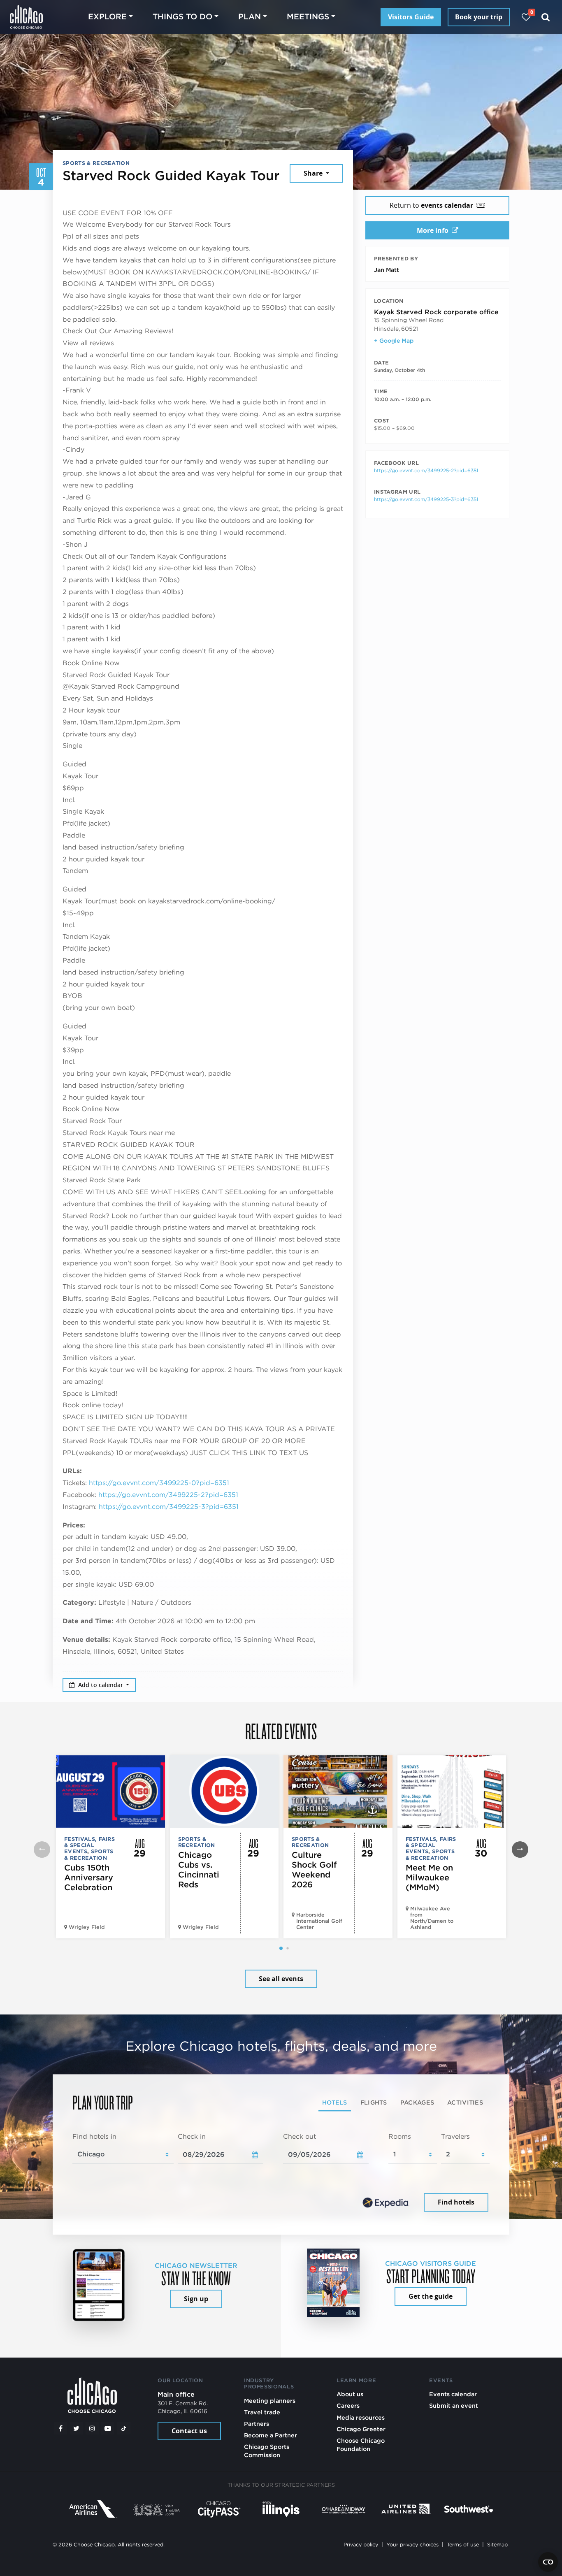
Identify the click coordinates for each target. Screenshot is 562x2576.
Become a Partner (271, 2435)
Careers (348, 2405)
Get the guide (431, 2296)
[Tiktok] (124, 2428)
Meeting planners (270, 2401)
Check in (192, 2136)
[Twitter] (77, 2428)
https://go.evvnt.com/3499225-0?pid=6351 (159, 1483)
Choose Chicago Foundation (361, 2445)
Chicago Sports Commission (267, 2451)
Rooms (400, 2136)
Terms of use (463, 2545)
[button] (281, 1948)
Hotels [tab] (335, 2102)
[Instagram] (92, 2428)
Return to (431, 205)
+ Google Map (394, 341)
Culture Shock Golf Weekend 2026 (314, 1870)
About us (350, 2394)
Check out (300, 2136)
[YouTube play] (108, 2428)
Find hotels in (94, 2136)
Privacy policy (361, 2545)
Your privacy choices (412, 2545)
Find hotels (456, 2202)
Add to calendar (101, 1685)
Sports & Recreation (96, 163)
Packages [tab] (417, 2102)
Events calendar (453, 2394)
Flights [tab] (374, 2102)
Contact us (189, 2431)
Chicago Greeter (361, 2429)
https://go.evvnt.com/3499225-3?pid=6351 (169, 1507)
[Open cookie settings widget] (548, 2562)
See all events (281, 1979)
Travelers (455, 2136)
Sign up (196, 2299)
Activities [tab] (465, 2102)
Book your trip (479, 17)
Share (314, 173)
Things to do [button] (182, 17)
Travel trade (262, 2412)
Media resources (361, 2417)
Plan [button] (250, 17)
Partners (257, 2424)
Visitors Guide (411, 17)
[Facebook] (60, 2428)
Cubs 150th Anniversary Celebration (89, 1877)
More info (433, 230)
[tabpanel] (281, 2173)
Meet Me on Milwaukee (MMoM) (429, 1877)
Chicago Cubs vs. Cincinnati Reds (199, 1870)
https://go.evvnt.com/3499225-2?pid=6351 (168, 1495)
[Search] (546, 17)
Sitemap (497, 2545)
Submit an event (454, 2405)
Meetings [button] (308, 17)
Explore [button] (107, 17)
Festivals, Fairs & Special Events (89, 1845)
